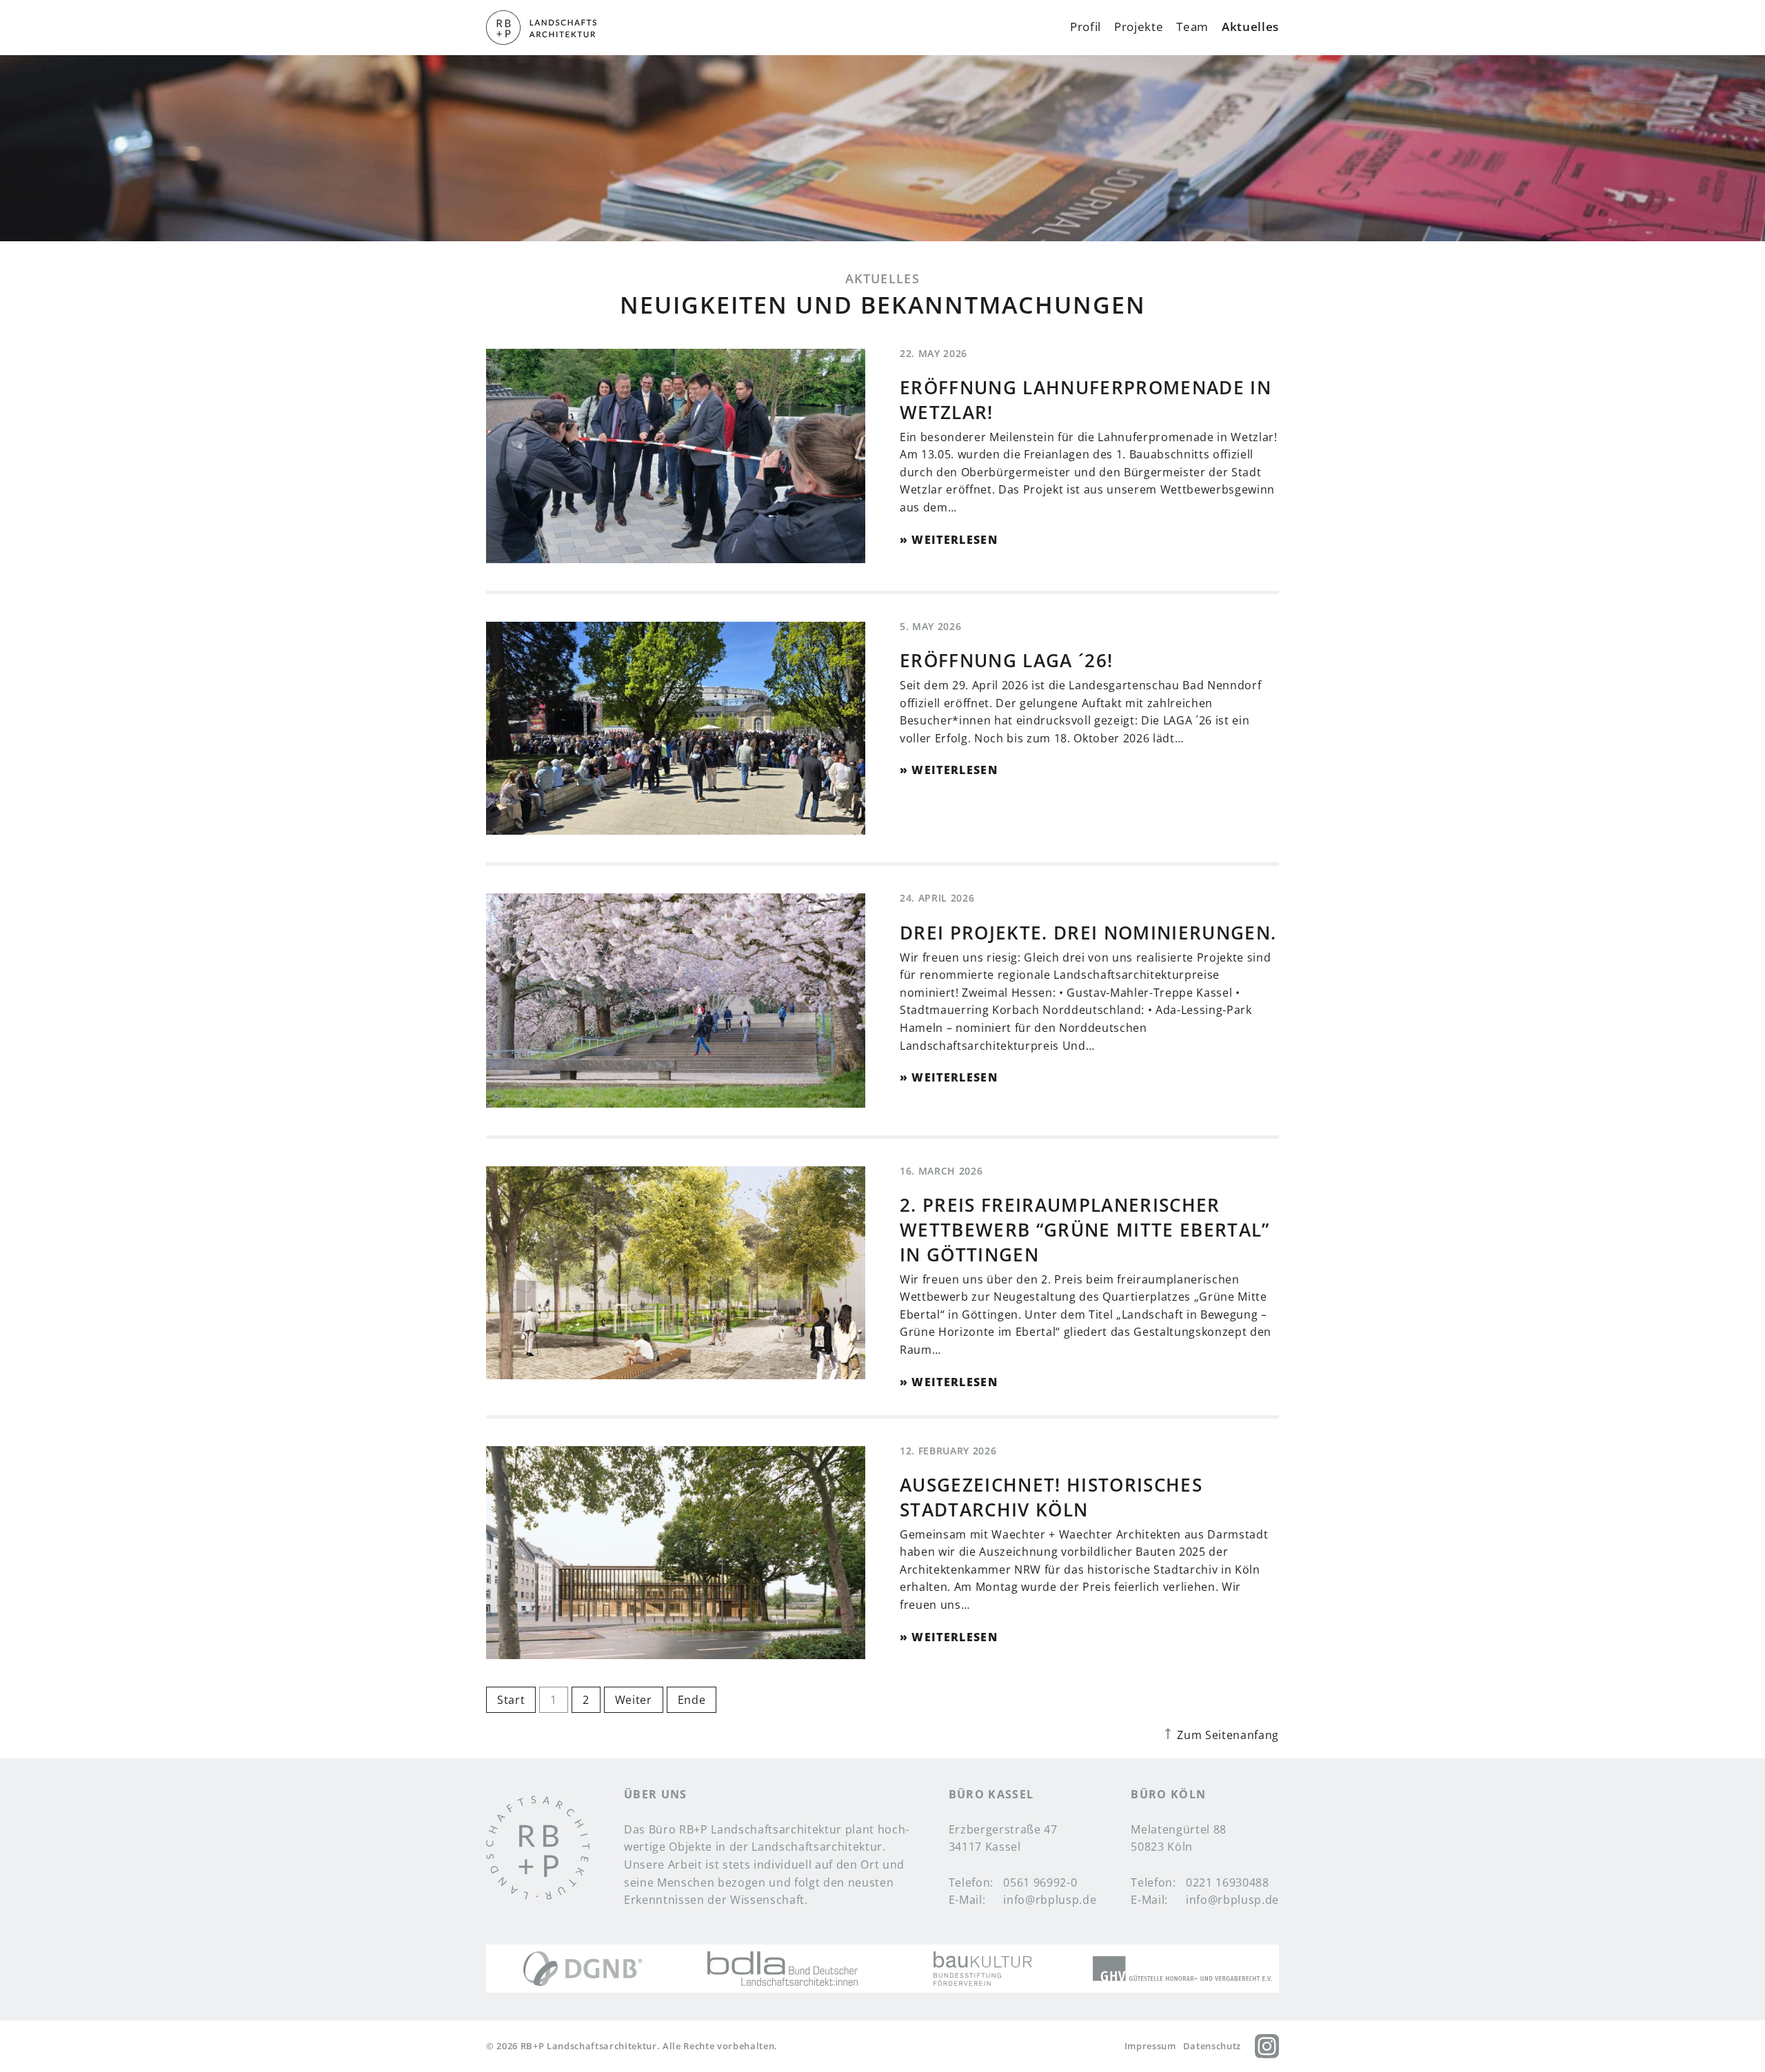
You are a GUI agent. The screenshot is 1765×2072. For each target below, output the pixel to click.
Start (511, 1700)
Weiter (634, 1700)
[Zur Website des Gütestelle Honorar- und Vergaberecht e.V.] (1182, 1969)
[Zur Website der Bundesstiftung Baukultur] (983, 1969)
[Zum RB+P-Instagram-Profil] (1267, 2046)
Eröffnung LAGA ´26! (1006, 661)
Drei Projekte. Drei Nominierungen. (1088, 933)
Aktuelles (1250, 28)
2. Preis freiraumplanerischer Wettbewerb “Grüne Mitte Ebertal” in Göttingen (1085, 1230)
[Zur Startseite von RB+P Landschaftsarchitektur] (538, 1848)
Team (1192, 28)
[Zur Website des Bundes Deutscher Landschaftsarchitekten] (783, 1969)
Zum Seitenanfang (1227, 1735)
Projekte (1139, 28)
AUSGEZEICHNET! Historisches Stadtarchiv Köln (1051, 1497)
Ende (692, 1700)
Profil (1086, 28)
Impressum (1150, 2046)
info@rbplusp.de (1050, 1900)
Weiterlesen (955, 540)
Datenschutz (1212, 2046)
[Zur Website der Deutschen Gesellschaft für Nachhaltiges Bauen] (583, 1969)
